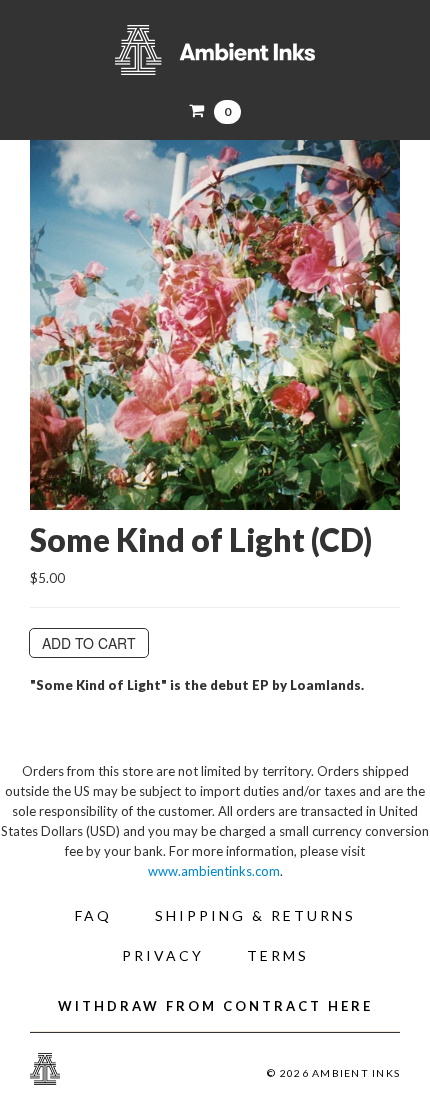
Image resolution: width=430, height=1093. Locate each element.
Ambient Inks (215, 50)
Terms (278, 955)
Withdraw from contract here (215, 1006)
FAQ (93, 915)
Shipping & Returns (255, 915)
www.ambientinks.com (214, 871)
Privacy (163, 955)
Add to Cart (89, 643)
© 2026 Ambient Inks (333, 1073)
